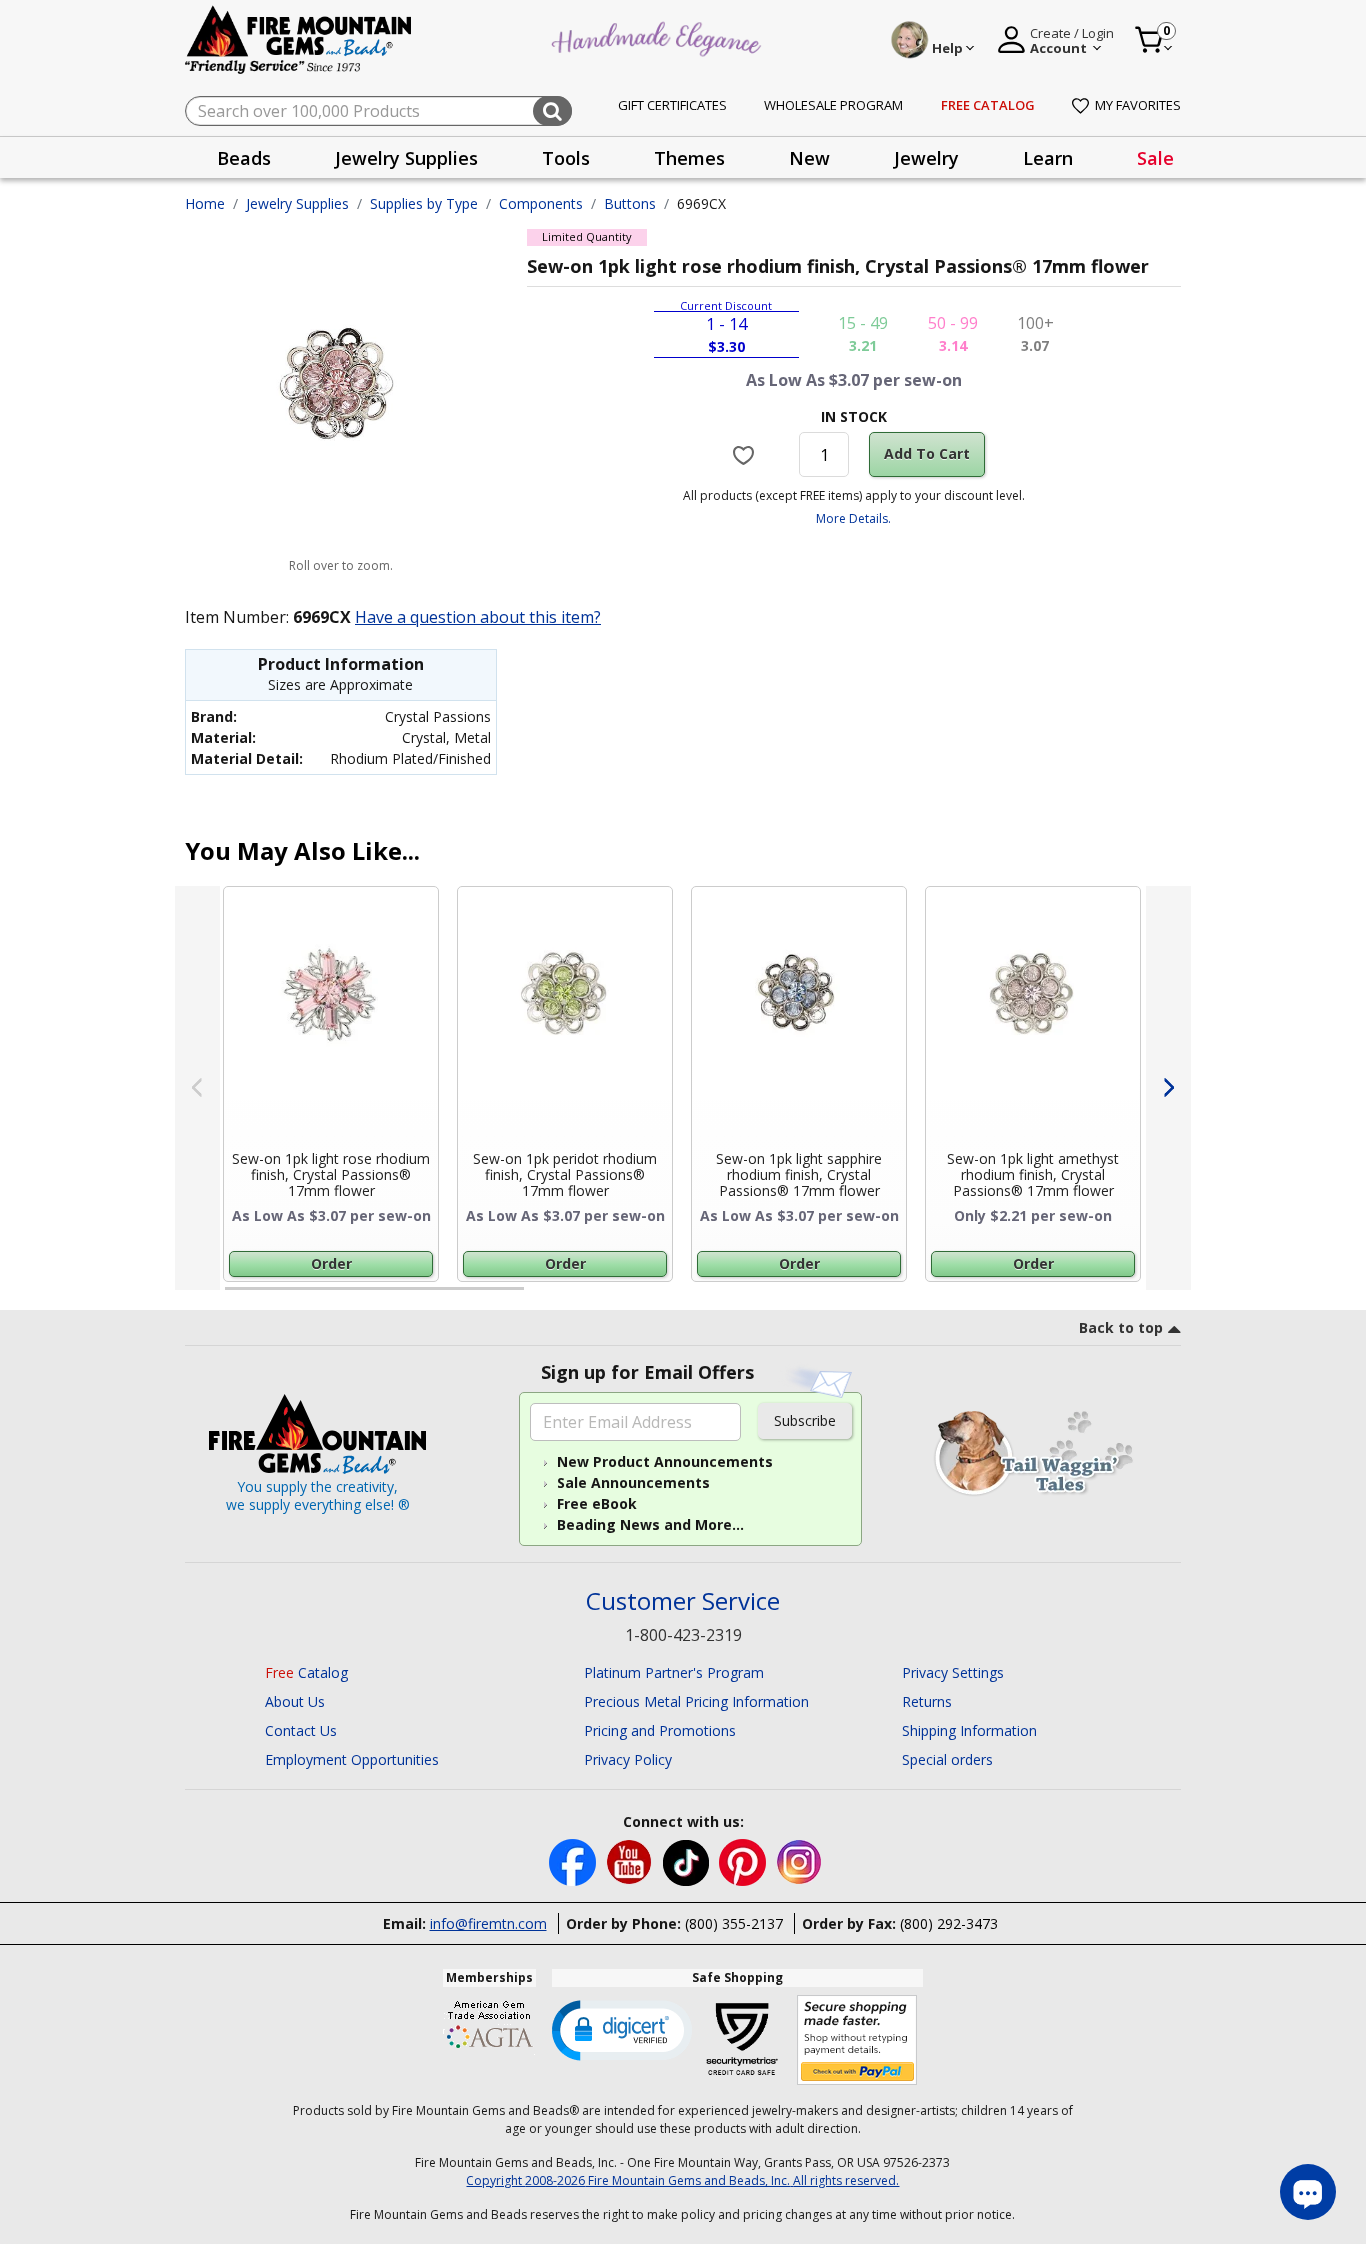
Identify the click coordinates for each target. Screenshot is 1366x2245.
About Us (295, 1701)
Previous (197, 1088)
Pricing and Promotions (660, 1730)
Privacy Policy (628, 1759)
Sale (1155, 158)
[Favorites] (746, 454)
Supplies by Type (424, 203)
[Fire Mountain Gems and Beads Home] (299, 38)
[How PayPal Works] (857, 2040)
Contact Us (301, 1730)
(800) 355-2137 (734, 1923)
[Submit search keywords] (552, 111)
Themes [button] (689, 158)
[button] (622, 2029)
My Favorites (1138, 105)
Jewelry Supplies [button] (406, 158)
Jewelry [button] (926, 158)
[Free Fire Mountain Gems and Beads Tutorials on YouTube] (631, 1860)
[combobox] (378, 111)
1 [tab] (235, 1297)
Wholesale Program (833, 105)
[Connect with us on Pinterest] (744, 1860)
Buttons (630, 203)
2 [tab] (544, 1297)
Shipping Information (969, 1730)
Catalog (306, 1672)
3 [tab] (852, 1297)
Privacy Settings (953, 1672)
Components (541, 203)
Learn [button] (1048, 158)
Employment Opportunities (352, 1759)
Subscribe (805, 1420)
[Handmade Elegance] (659, 36)
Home (205, 203)
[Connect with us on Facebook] (574, 1860)
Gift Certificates (672, 105)
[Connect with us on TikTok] (688, 1860)
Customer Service (683, 1601)
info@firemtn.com (488, 1923)
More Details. (853, 518)
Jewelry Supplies (297, 203)
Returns (927, 1701)
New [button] (809, 158)
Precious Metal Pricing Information (696, 1701)
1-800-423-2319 (683, 1635)
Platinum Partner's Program (674, 1672)
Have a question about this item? (478, 617)
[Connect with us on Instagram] (799, 1860)
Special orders (947, 1759)
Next (1168, 1088)
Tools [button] (566, 158)
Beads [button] (244, 158)
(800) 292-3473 (949, 1923)
